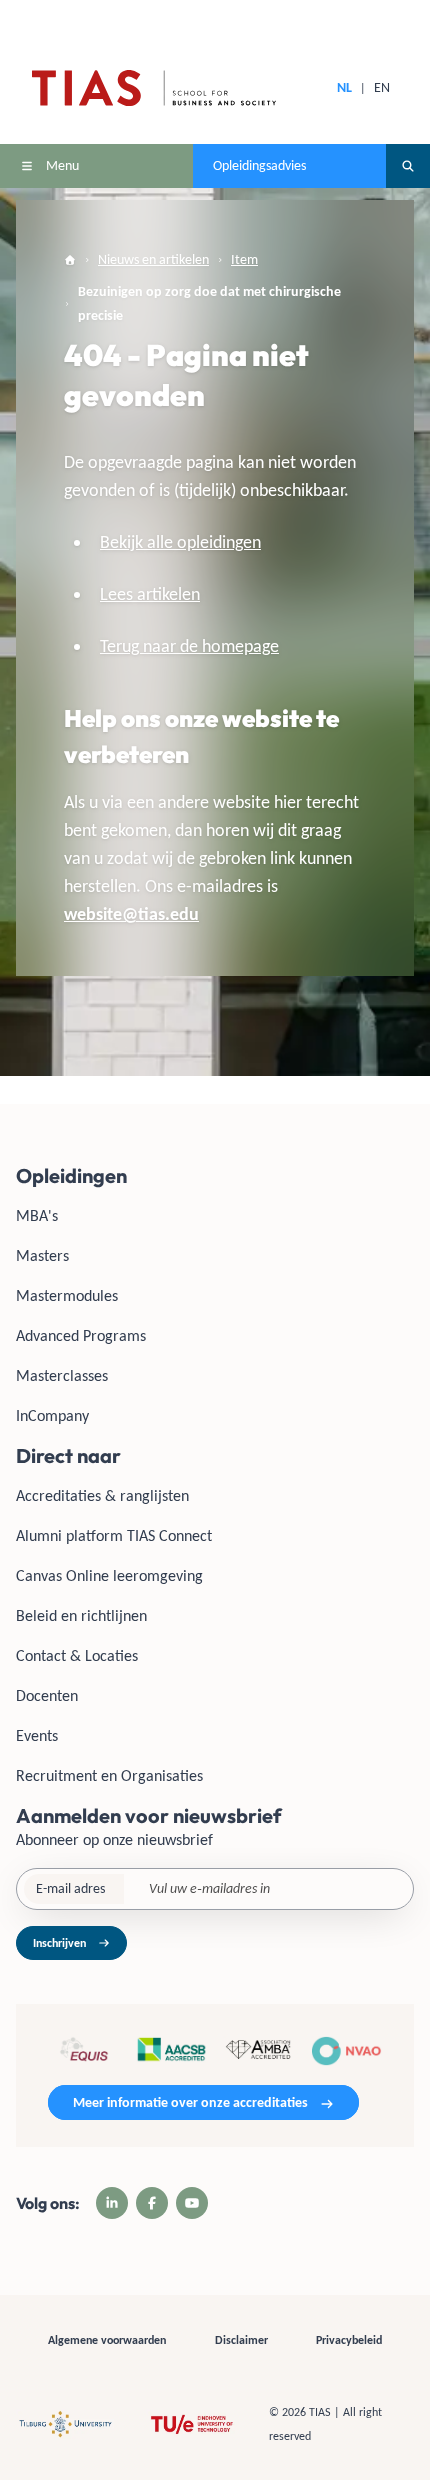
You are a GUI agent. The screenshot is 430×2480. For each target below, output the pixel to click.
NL (344, 87)
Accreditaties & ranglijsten (102, 1495)
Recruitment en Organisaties (109, 1775)
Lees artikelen (150, 594)
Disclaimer (241, 2340)
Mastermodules (67, 1295)
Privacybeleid (349, 2340)
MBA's (37, 1215)
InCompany (52, 1415)
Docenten (47, 1695)
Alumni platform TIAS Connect (114, 1535)
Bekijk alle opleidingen (180, 542)
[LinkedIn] (112, 2203)
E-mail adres (70, 1888)
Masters (42, 1255)
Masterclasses (62, 1375)
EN (382, 87)
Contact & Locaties (77, 1655)
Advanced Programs (81, 1335)
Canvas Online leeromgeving (109, 1575)
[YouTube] (192, 2203)
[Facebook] (152, 2203)
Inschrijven (59, 1943)
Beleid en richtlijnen (81, 1615)
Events (37, 1735)
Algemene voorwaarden (107, 2340)
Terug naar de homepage (189, 646)
